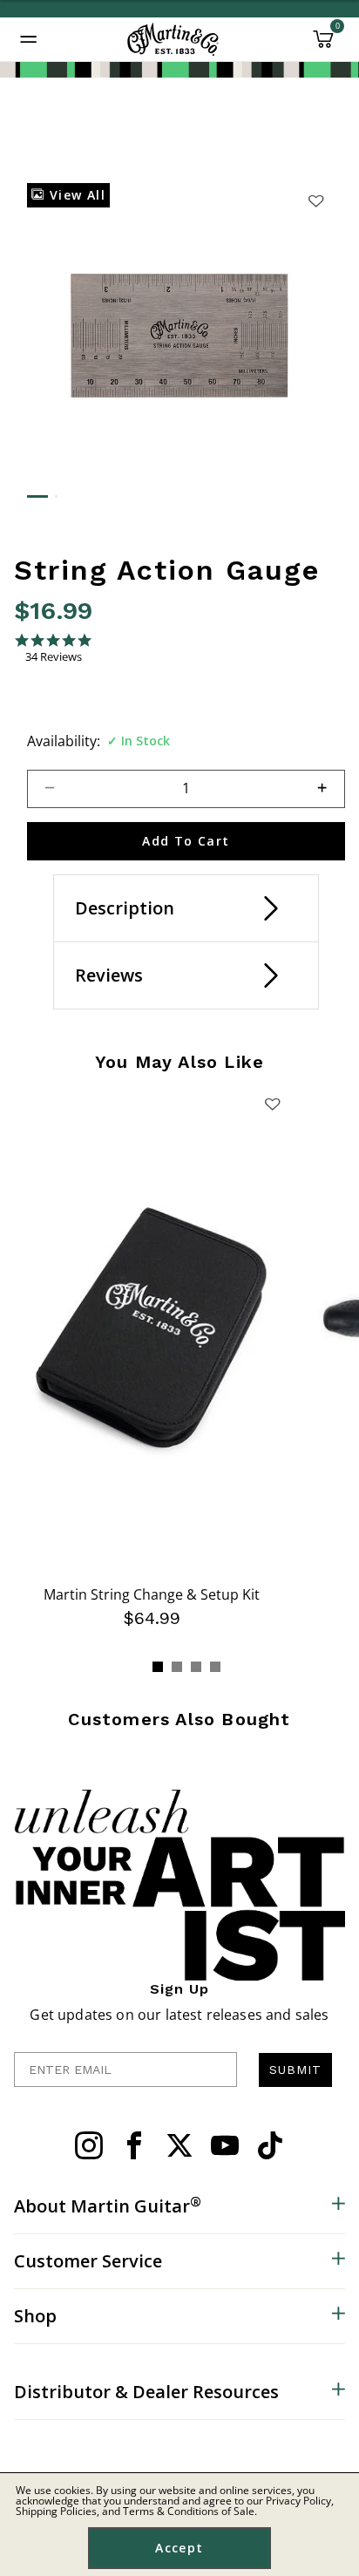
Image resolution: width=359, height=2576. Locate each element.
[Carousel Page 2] (177, 1667)
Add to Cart (186, 841)
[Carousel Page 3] (196, 1667)
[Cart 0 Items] (323, 45)
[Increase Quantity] (330, 789)
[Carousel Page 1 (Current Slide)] (158, 1667)
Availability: (64, 741)
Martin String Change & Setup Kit (152, 1594)
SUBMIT (295, 2070)
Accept (179, 2548)
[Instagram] (89, 2145)
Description (125, 908)
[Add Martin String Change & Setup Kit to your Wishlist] (273, 1104)
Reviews (109, 975)
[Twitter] (179, 2145)
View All (75, 195)
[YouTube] (225, 2145)
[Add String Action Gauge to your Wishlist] (315, 201)
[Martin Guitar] (173, 39)
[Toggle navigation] (29, 39)
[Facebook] (134, 2145)
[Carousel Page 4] (215, 1667)
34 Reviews (54, 657)
